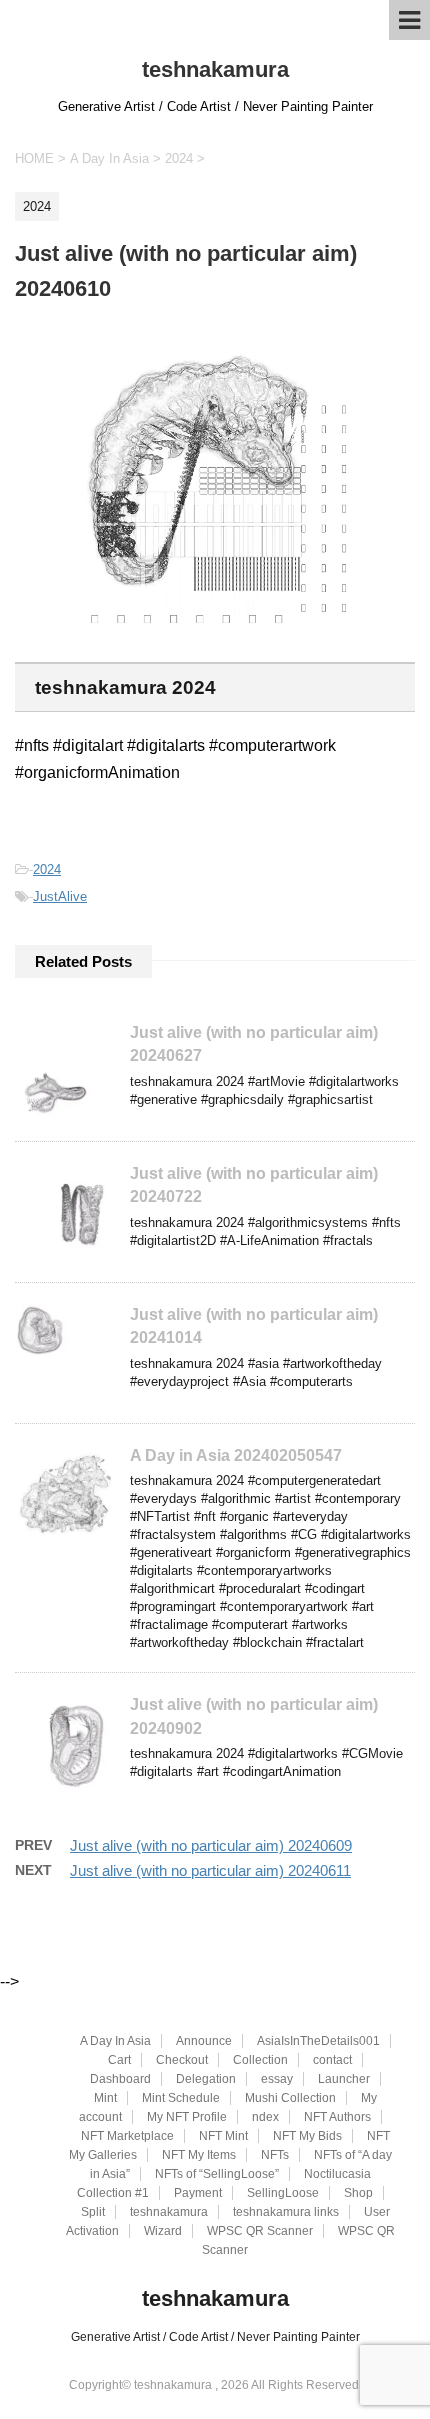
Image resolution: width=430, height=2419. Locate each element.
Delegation (206, 2079)
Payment (198, 2193)
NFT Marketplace (127, 2136)
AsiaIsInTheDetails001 (318, 2041)
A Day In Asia (115, 2041)
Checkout (182, 2060)
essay (277, 2079)
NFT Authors (337, 2117)
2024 (47, 869)
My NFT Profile (187, 2117)
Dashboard (120, 2079)
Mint (105, 2098)
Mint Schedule (181, 2098)
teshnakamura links (286, 2212)
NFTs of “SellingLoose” (217, 2174)
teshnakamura (215, 69)
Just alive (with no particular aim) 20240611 (210, 1870)
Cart (119, 2060)
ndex (265, 2117)
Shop (358, 2193)
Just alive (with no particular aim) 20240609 (211, 1845)
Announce (204, 2041)
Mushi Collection (290, 2098)
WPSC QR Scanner (260, 2231)
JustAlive (60, 896)
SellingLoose (283, 2193)
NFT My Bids (307, 2136)
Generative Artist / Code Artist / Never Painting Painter (215, 2337)
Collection (260, 2060)
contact (332, 2060)
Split (93, 2212)
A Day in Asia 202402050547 (236, 1455)
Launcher (344, 2079)
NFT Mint (223, 2136)
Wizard (163, 2231)
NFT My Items (199, 2155)
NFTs (275, 2155)
